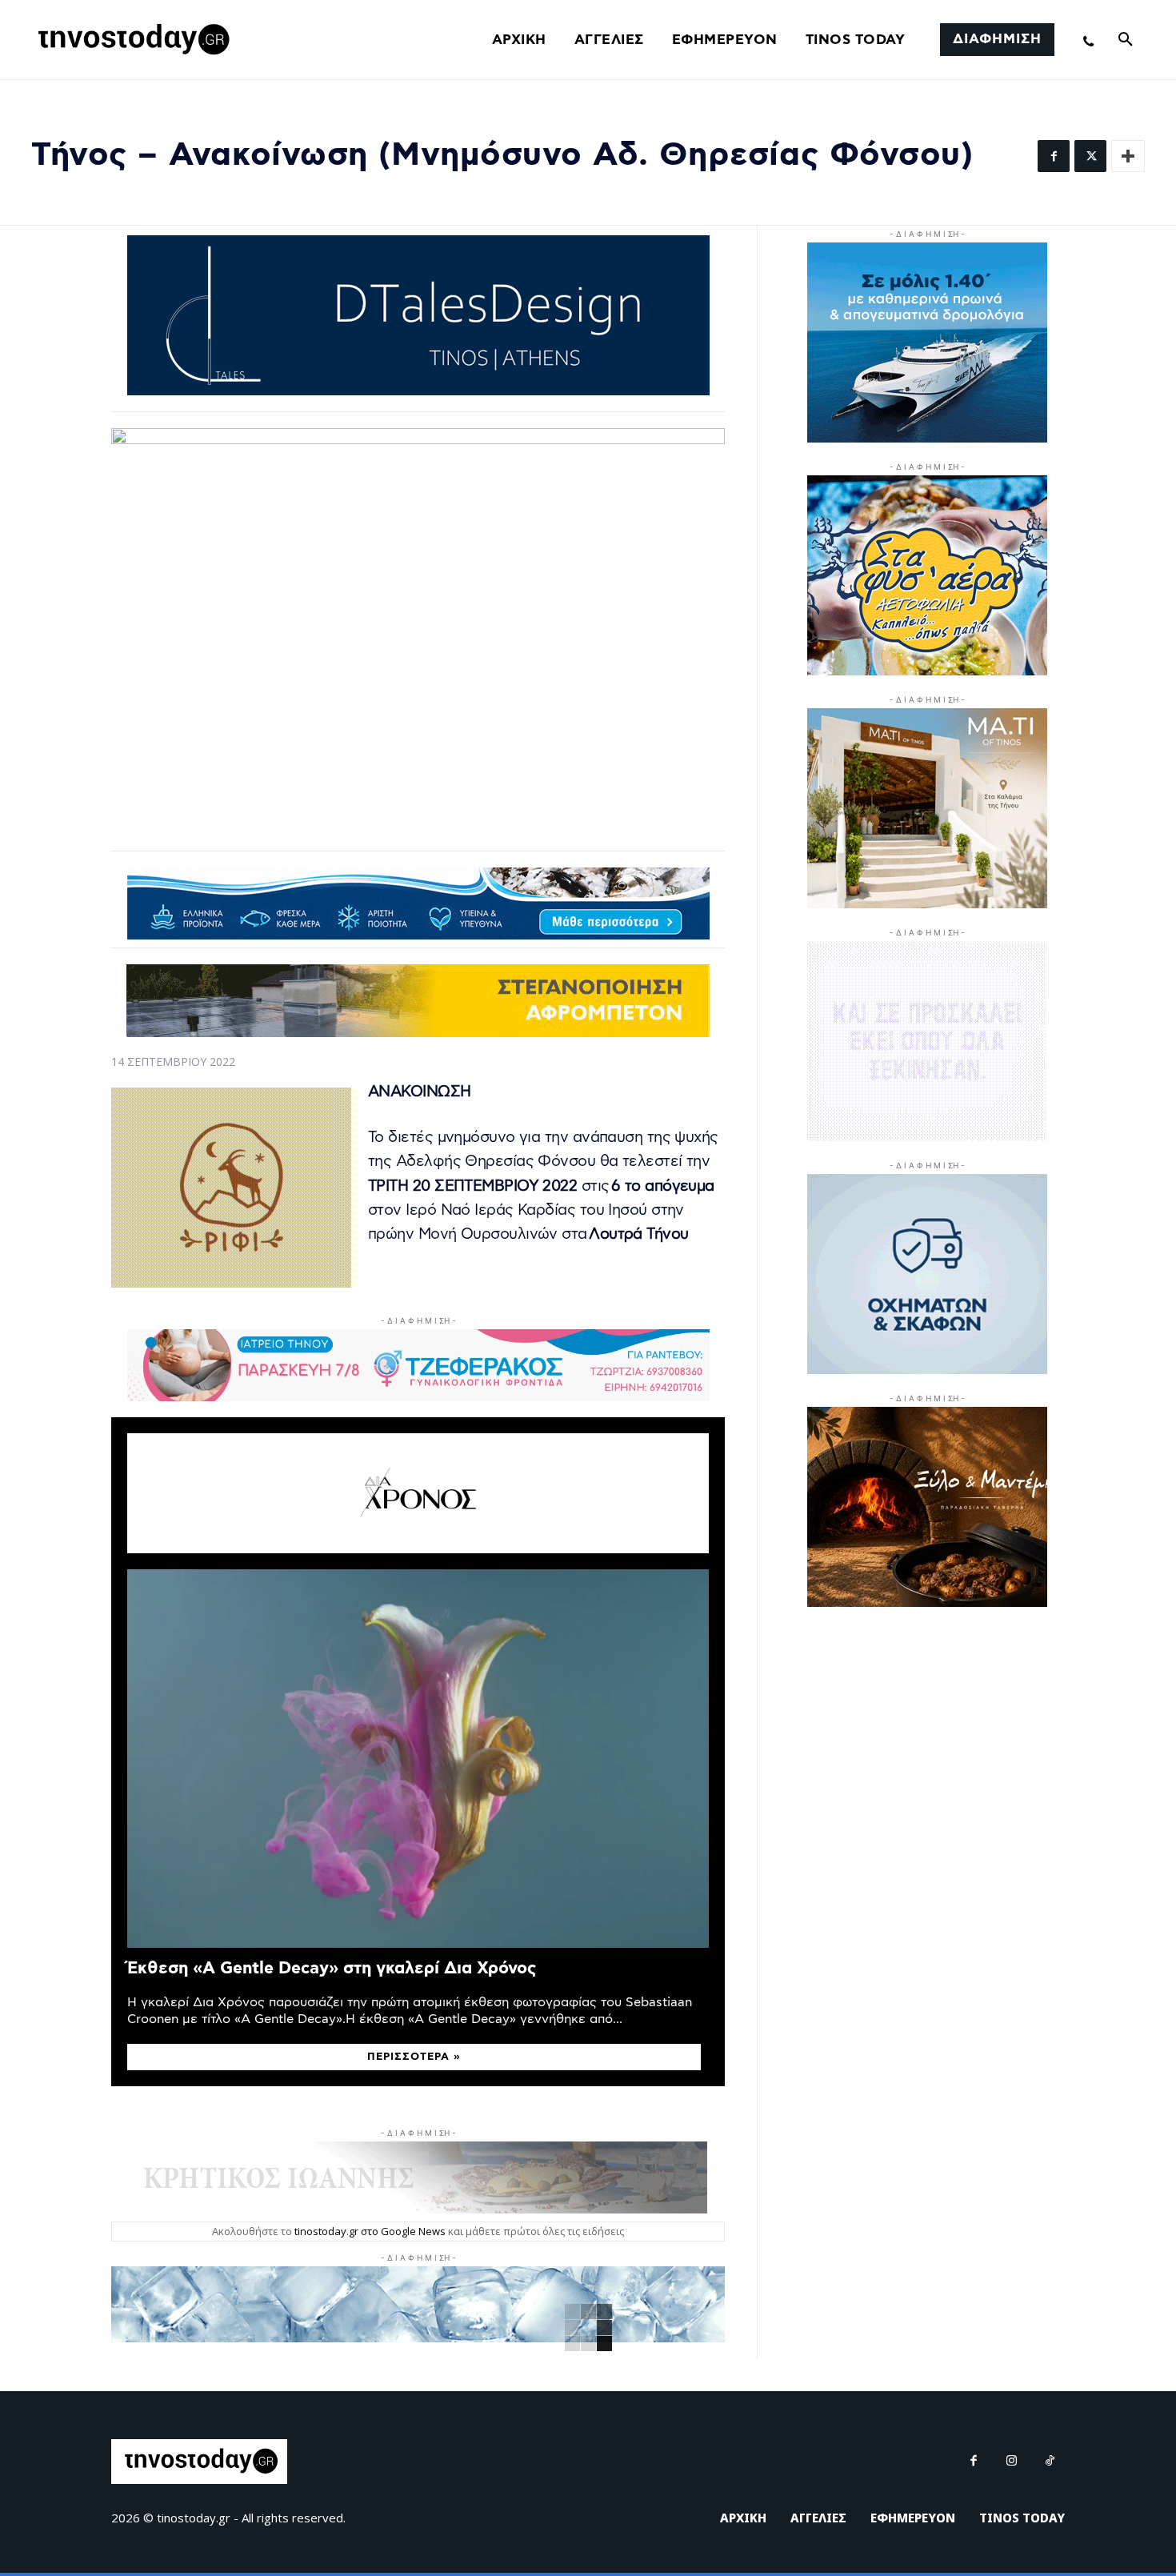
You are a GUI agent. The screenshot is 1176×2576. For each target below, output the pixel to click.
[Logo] (131, 40)
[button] (1126, 40)
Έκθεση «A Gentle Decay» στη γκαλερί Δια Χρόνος (332, 1968)
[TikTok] (1050, 2462)
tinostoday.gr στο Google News (370, 2231)
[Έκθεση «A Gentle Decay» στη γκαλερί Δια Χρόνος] (418, 1759)
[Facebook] (1054, 156)
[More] (1128, 156)
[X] (1090, 156)
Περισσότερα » (414, 2057)
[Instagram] (1012, 2462)
